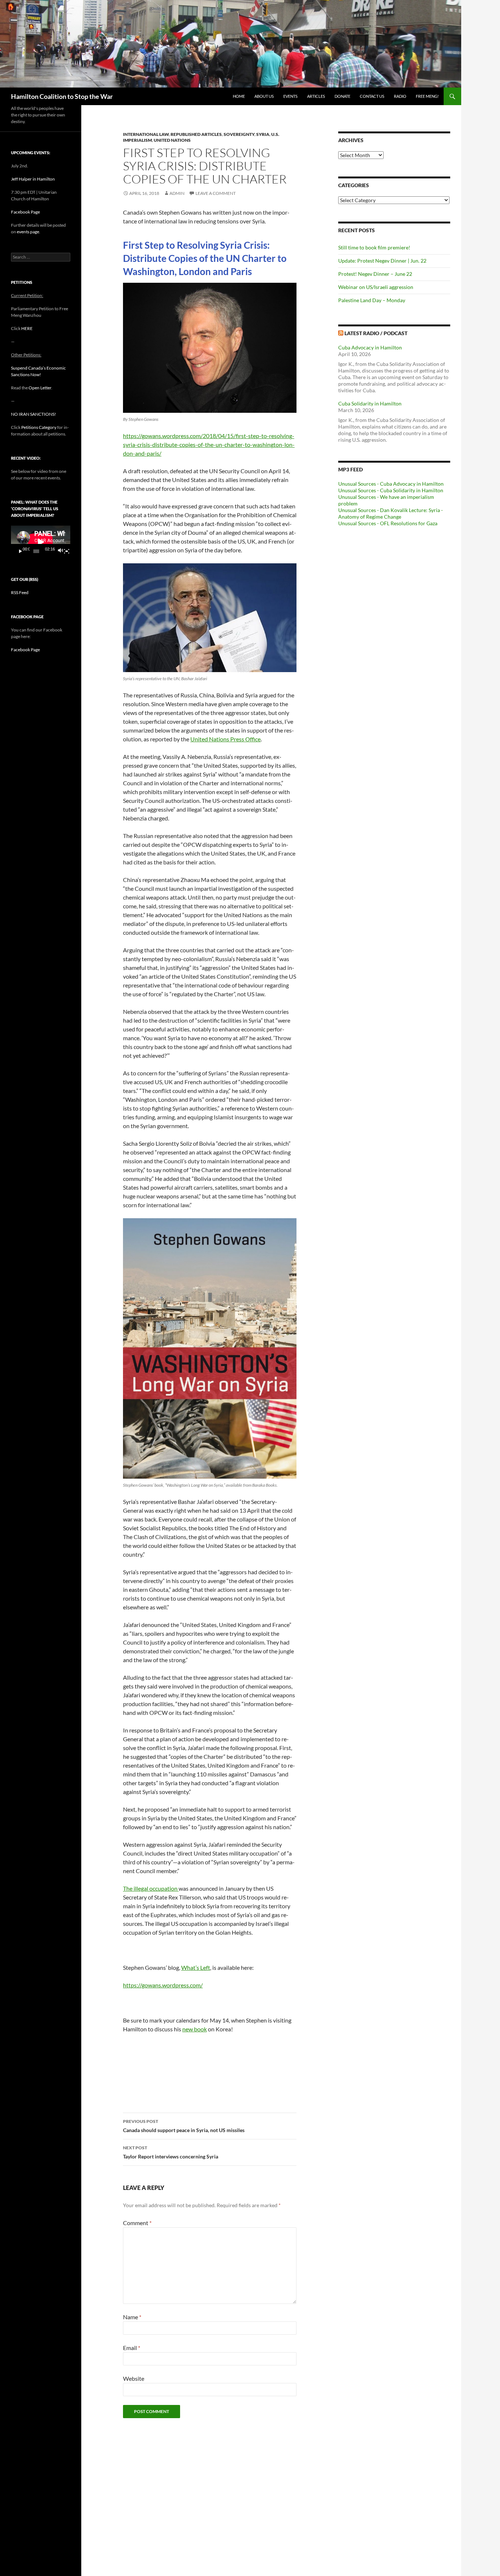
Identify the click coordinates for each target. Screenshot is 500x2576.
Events (290, 96)
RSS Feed (20, 592)
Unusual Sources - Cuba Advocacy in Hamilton (391, 484)
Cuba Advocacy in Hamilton (370, 347)
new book (195, 2029)
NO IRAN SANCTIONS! (33, 414)
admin (177, 193)
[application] (41, 542)
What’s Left (196, 1967)
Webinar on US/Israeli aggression (376, 287)
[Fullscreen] (67, 551)
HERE (27, 328)
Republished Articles (196, 134)
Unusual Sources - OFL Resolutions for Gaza (388, 523)
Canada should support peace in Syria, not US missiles (184, 2126)
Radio (400, 96)
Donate (342, 96)
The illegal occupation (151, 1888)
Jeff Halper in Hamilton (33, 179)
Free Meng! (427, 96)
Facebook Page (25, 212)
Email (132, 2348)
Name (132, 2317)
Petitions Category (39, 427)
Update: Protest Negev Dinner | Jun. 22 (382, 261)
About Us (264, 96)
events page (28, 232)
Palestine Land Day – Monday (372, 300)
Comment (137, 2223)
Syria (263, 134)
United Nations (172, 140)
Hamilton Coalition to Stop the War (62, 96)
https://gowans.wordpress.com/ (163, 1985)
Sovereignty (239, 134)
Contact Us (372, 96)
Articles (316, 96)
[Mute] (60, 551)
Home (239, 96)
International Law (146, 134)
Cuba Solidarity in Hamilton (370, 403)
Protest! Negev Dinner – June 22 (375, 274)
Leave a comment (216, 193)
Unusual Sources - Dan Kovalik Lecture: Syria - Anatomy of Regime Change (391, 513)
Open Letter (40, 388)
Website (134, 2378)
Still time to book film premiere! (374, 247)
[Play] (20, 551)
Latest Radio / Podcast (376, 333)
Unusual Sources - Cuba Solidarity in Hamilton (391, 490)
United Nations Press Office (225, 739)
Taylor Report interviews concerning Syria (171, 2152)
